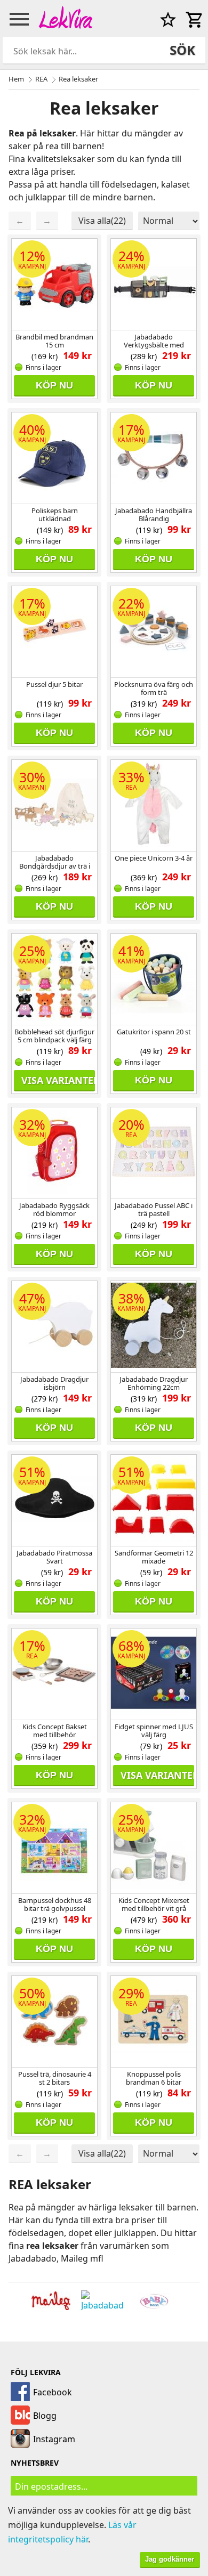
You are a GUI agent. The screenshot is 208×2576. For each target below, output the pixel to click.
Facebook (53, 2392)
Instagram (54, 2439)
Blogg (45, 2416)
